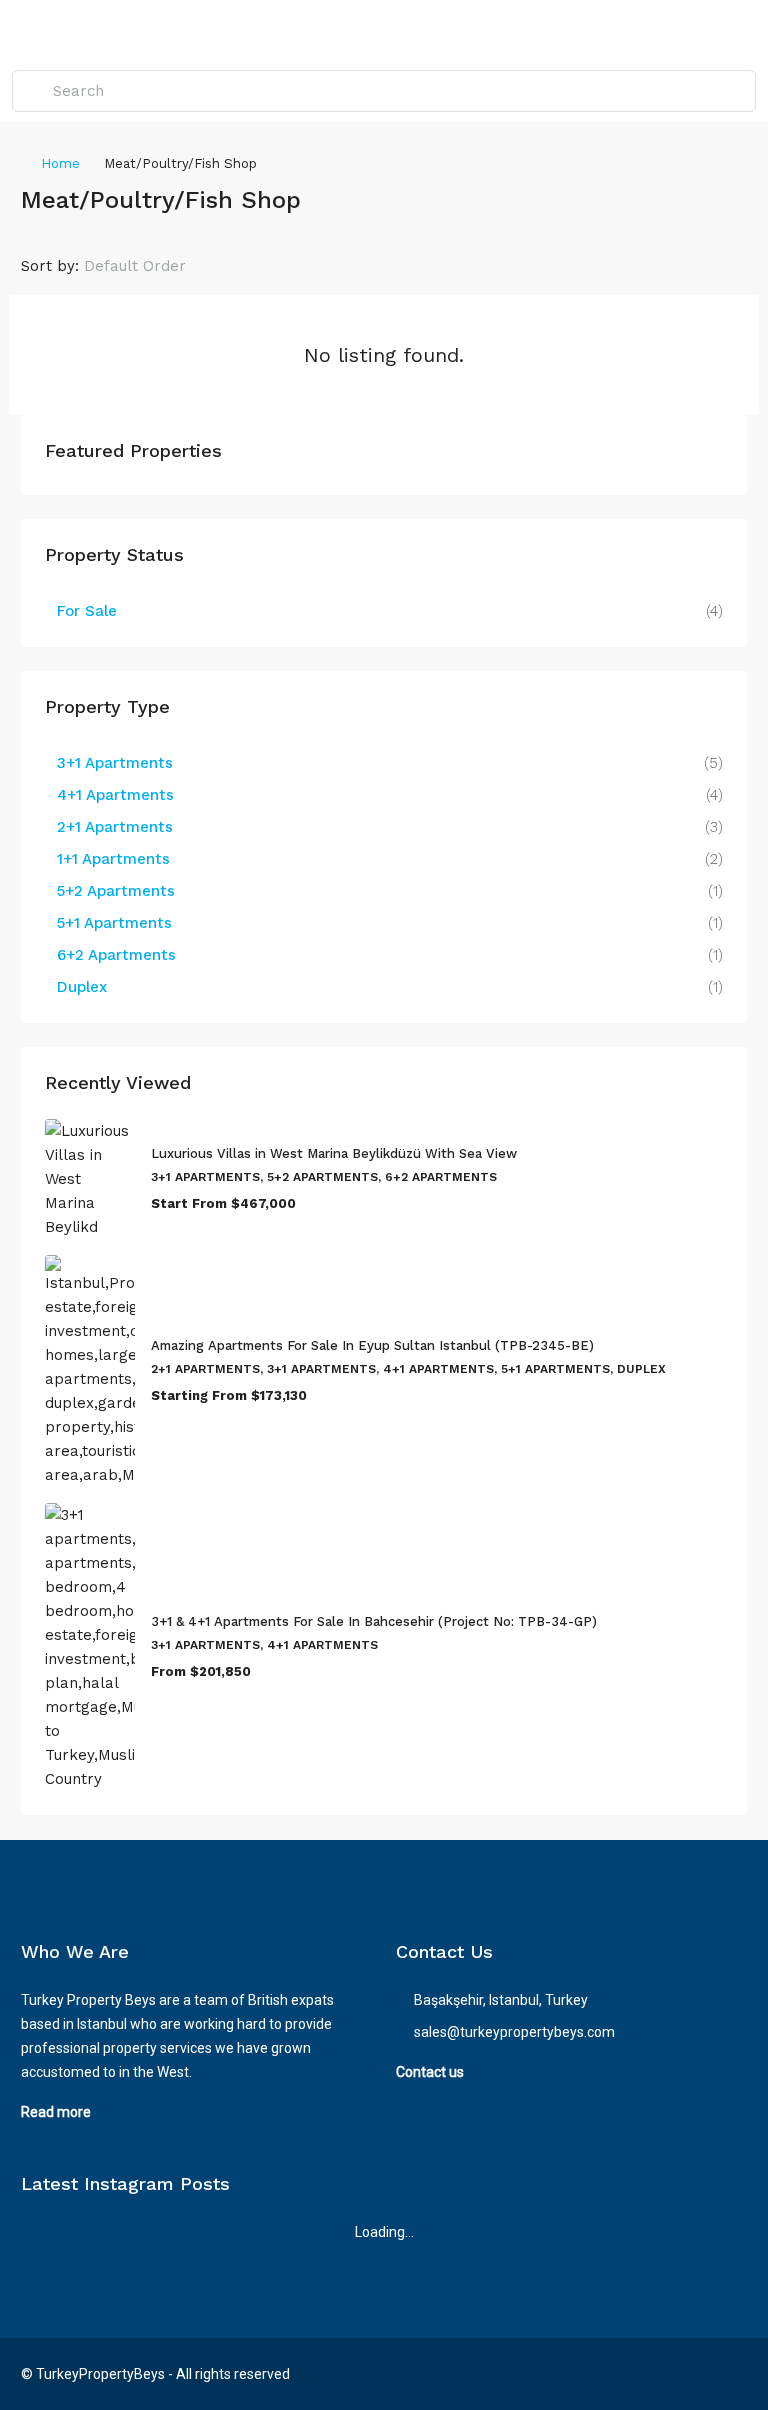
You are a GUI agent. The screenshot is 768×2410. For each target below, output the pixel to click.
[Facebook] (659, 2374)
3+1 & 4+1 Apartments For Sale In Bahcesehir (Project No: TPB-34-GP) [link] (374, 1621)
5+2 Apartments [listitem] (116, 891)
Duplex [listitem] (82, 987)
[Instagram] (694, 2374)
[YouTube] (729, 2374)
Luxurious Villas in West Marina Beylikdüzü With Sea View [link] (334, 1153)
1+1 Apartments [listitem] (113, 859)
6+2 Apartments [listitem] (116, 955)
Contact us (430, 2072)
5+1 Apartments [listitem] (114, 923)
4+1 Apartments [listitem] (115, 795)
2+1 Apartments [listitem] (115, 827)
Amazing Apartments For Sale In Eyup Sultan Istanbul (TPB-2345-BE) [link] (372, 1345)
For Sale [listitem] (87, 611)
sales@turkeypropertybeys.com (514, 2032)
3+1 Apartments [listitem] (115, 763)
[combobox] (151, 266)
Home (60, 163)
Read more (56, 2112)
